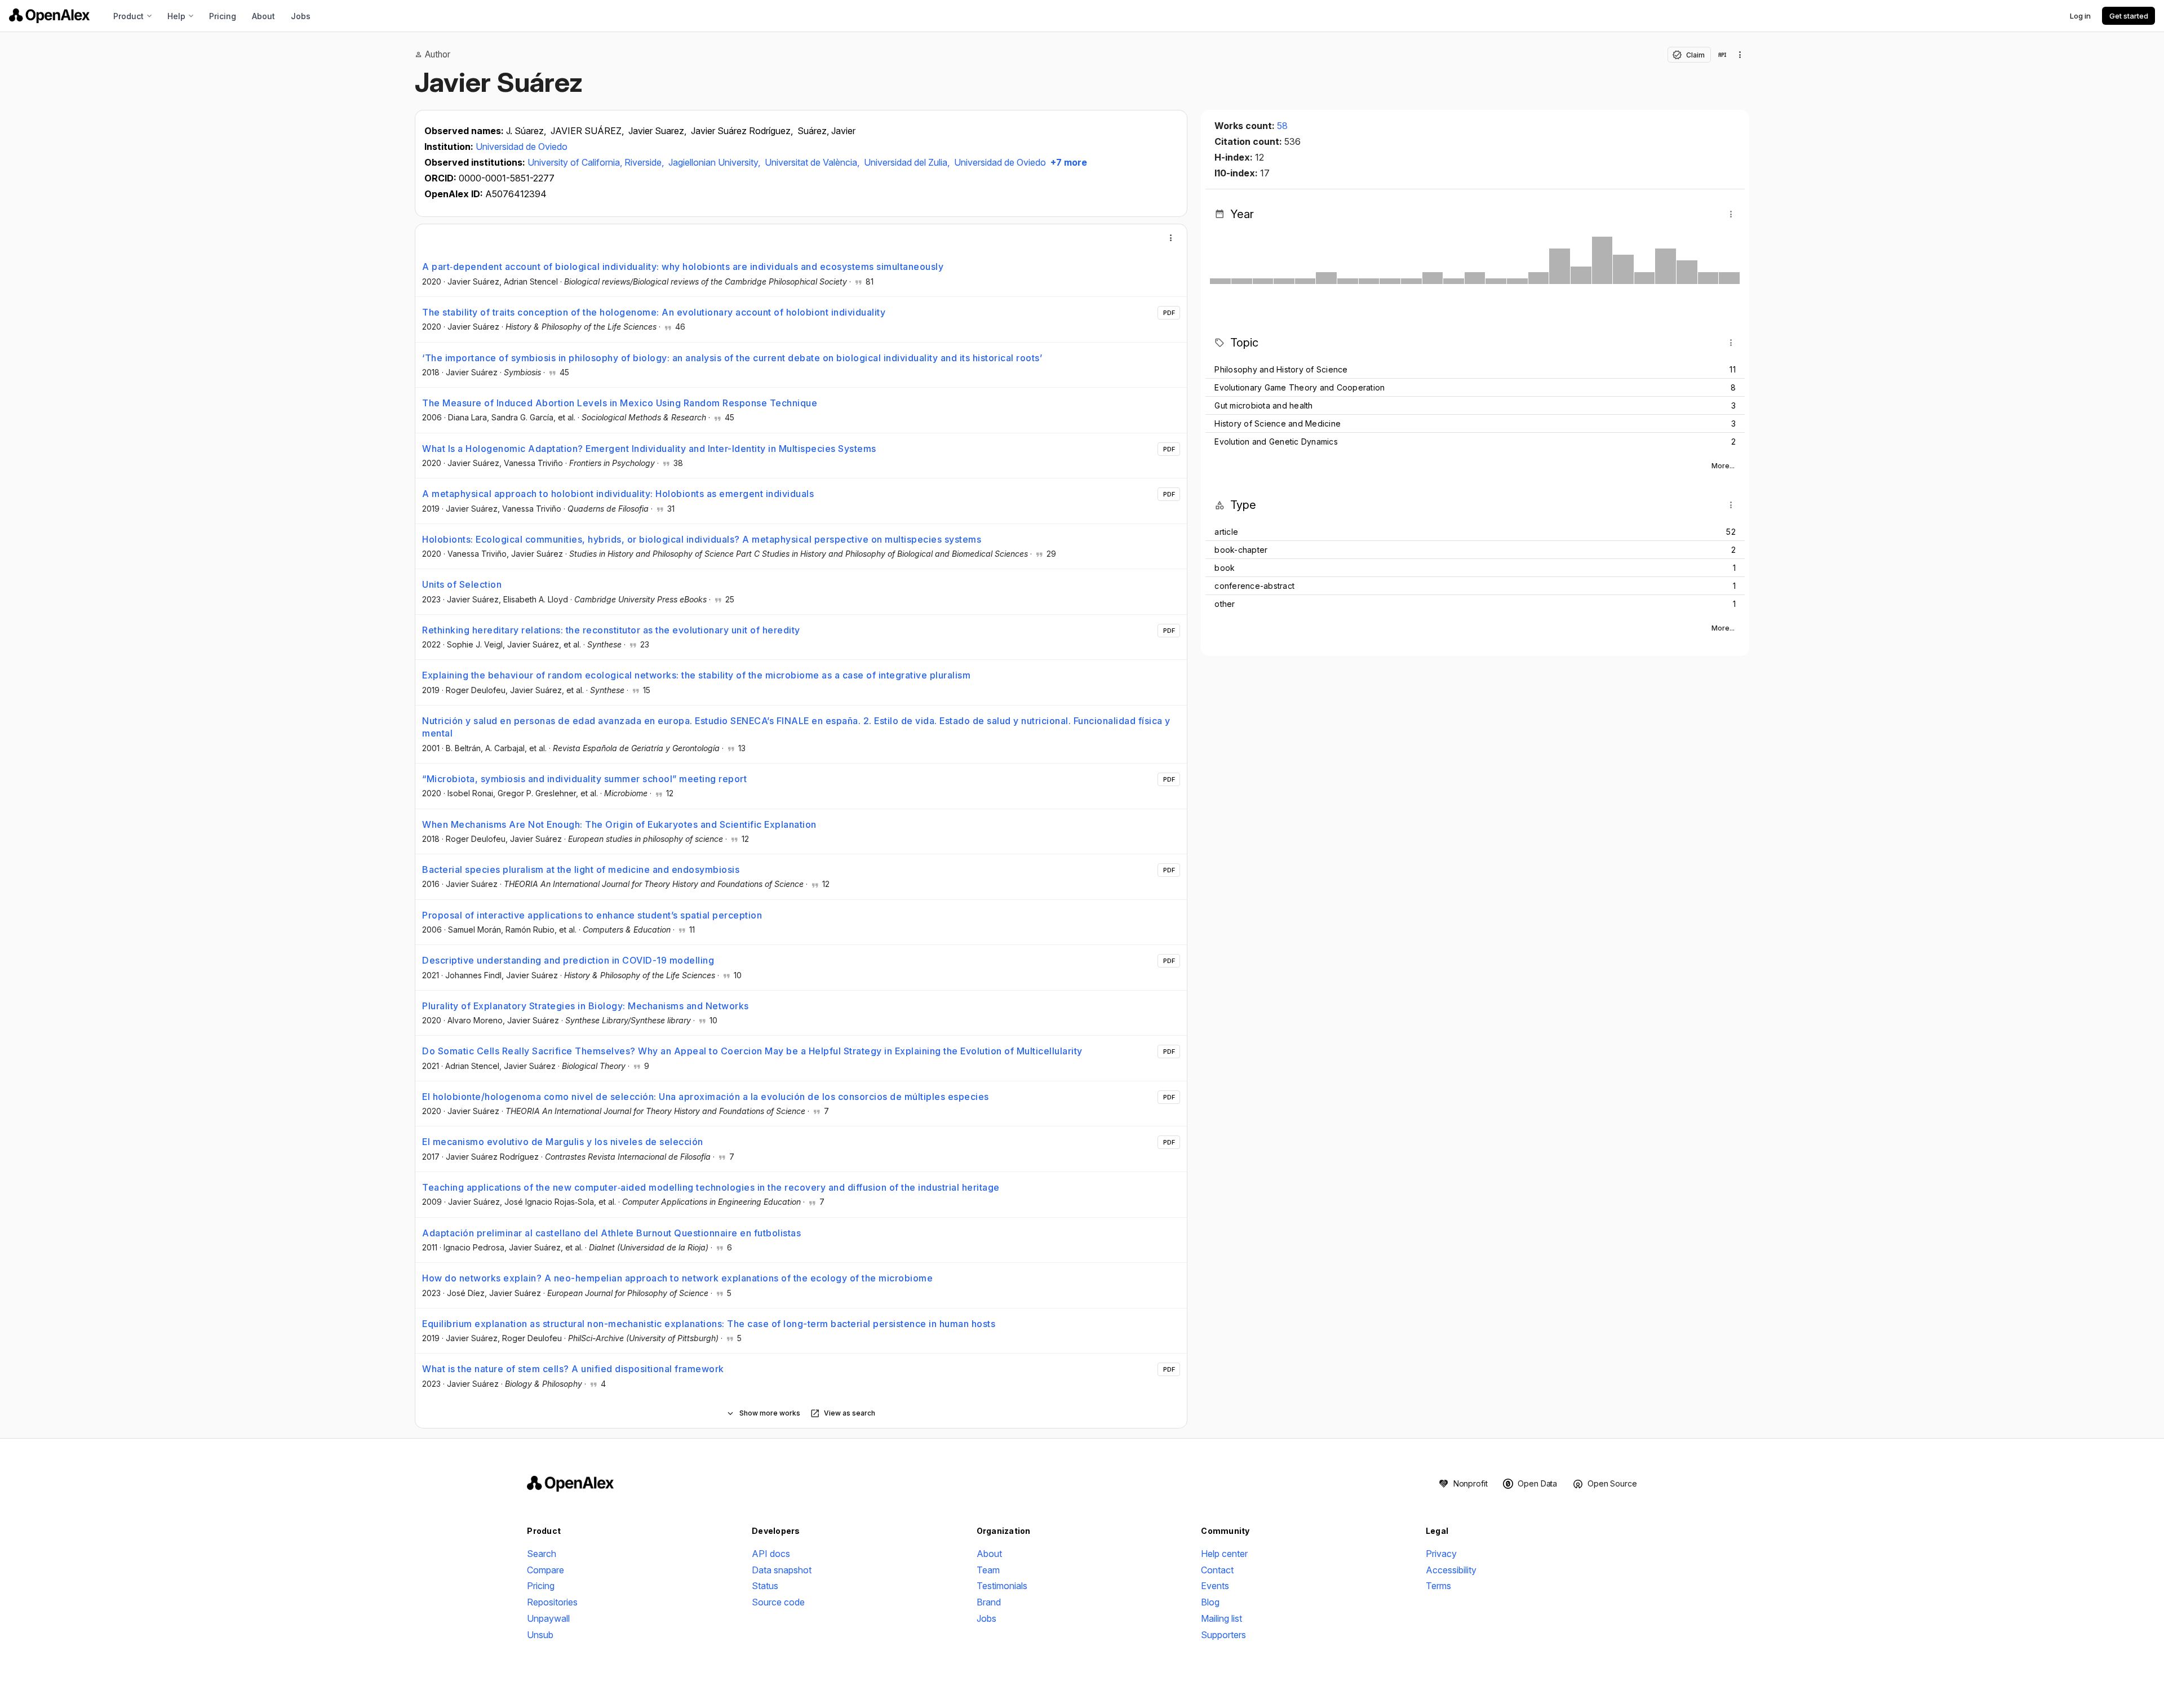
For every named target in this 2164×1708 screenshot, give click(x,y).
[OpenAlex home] (49, 16)
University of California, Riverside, (597, 162)
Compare (546, 1570)
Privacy (1441, 1554)
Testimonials (1002, 1586)
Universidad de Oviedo (522, 147)
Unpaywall (548, 1618)
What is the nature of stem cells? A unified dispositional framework (573, 1369)
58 (1282, 126)
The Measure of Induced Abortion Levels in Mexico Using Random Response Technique (620, 403)
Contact (1217, 1570)
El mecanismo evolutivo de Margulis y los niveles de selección (563, 1142)
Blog (1210, 1602)
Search (542, 1554)
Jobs (301, 16)
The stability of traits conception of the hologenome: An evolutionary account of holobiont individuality (654, 312)
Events (1215, 1586)
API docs (771, 1554)
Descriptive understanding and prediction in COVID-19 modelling (568, 960)
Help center (1224, 1554)
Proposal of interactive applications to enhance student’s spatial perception (592, 915)
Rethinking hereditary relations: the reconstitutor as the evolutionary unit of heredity (611, 630)
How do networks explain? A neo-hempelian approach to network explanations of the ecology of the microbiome (677, 1278)
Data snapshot (782, 1570)
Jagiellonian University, (715, 162)
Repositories (552, 1602)
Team (988, 1570)
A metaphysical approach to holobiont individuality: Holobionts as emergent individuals (618, 494)
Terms (1438, 1586)
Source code (778, 1602)
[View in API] (1722, 55)
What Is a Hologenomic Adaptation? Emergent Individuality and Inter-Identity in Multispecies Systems (649, 449)
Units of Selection (462, 584)
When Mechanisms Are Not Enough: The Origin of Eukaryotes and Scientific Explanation (619, 824)
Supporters (1223, 1635)
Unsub (540, 1635)
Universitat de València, (813, 162)
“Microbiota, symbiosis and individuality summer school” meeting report (584, 779)
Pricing (223, 16)
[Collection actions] (1740, 55)
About (263, 16)
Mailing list (1221, 1618)
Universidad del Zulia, (908, 162)
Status (765, 1586)
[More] (1171, 238)
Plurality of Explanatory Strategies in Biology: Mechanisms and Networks (586, 1006)
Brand (989, 1602)
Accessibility (1451, 1570)
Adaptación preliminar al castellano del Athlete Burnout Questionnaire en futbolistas (611, 1233)
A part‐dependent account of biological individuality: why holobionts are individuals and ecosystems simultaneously (683, 267)
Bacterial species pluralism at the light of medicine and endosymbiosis (581, 869)
